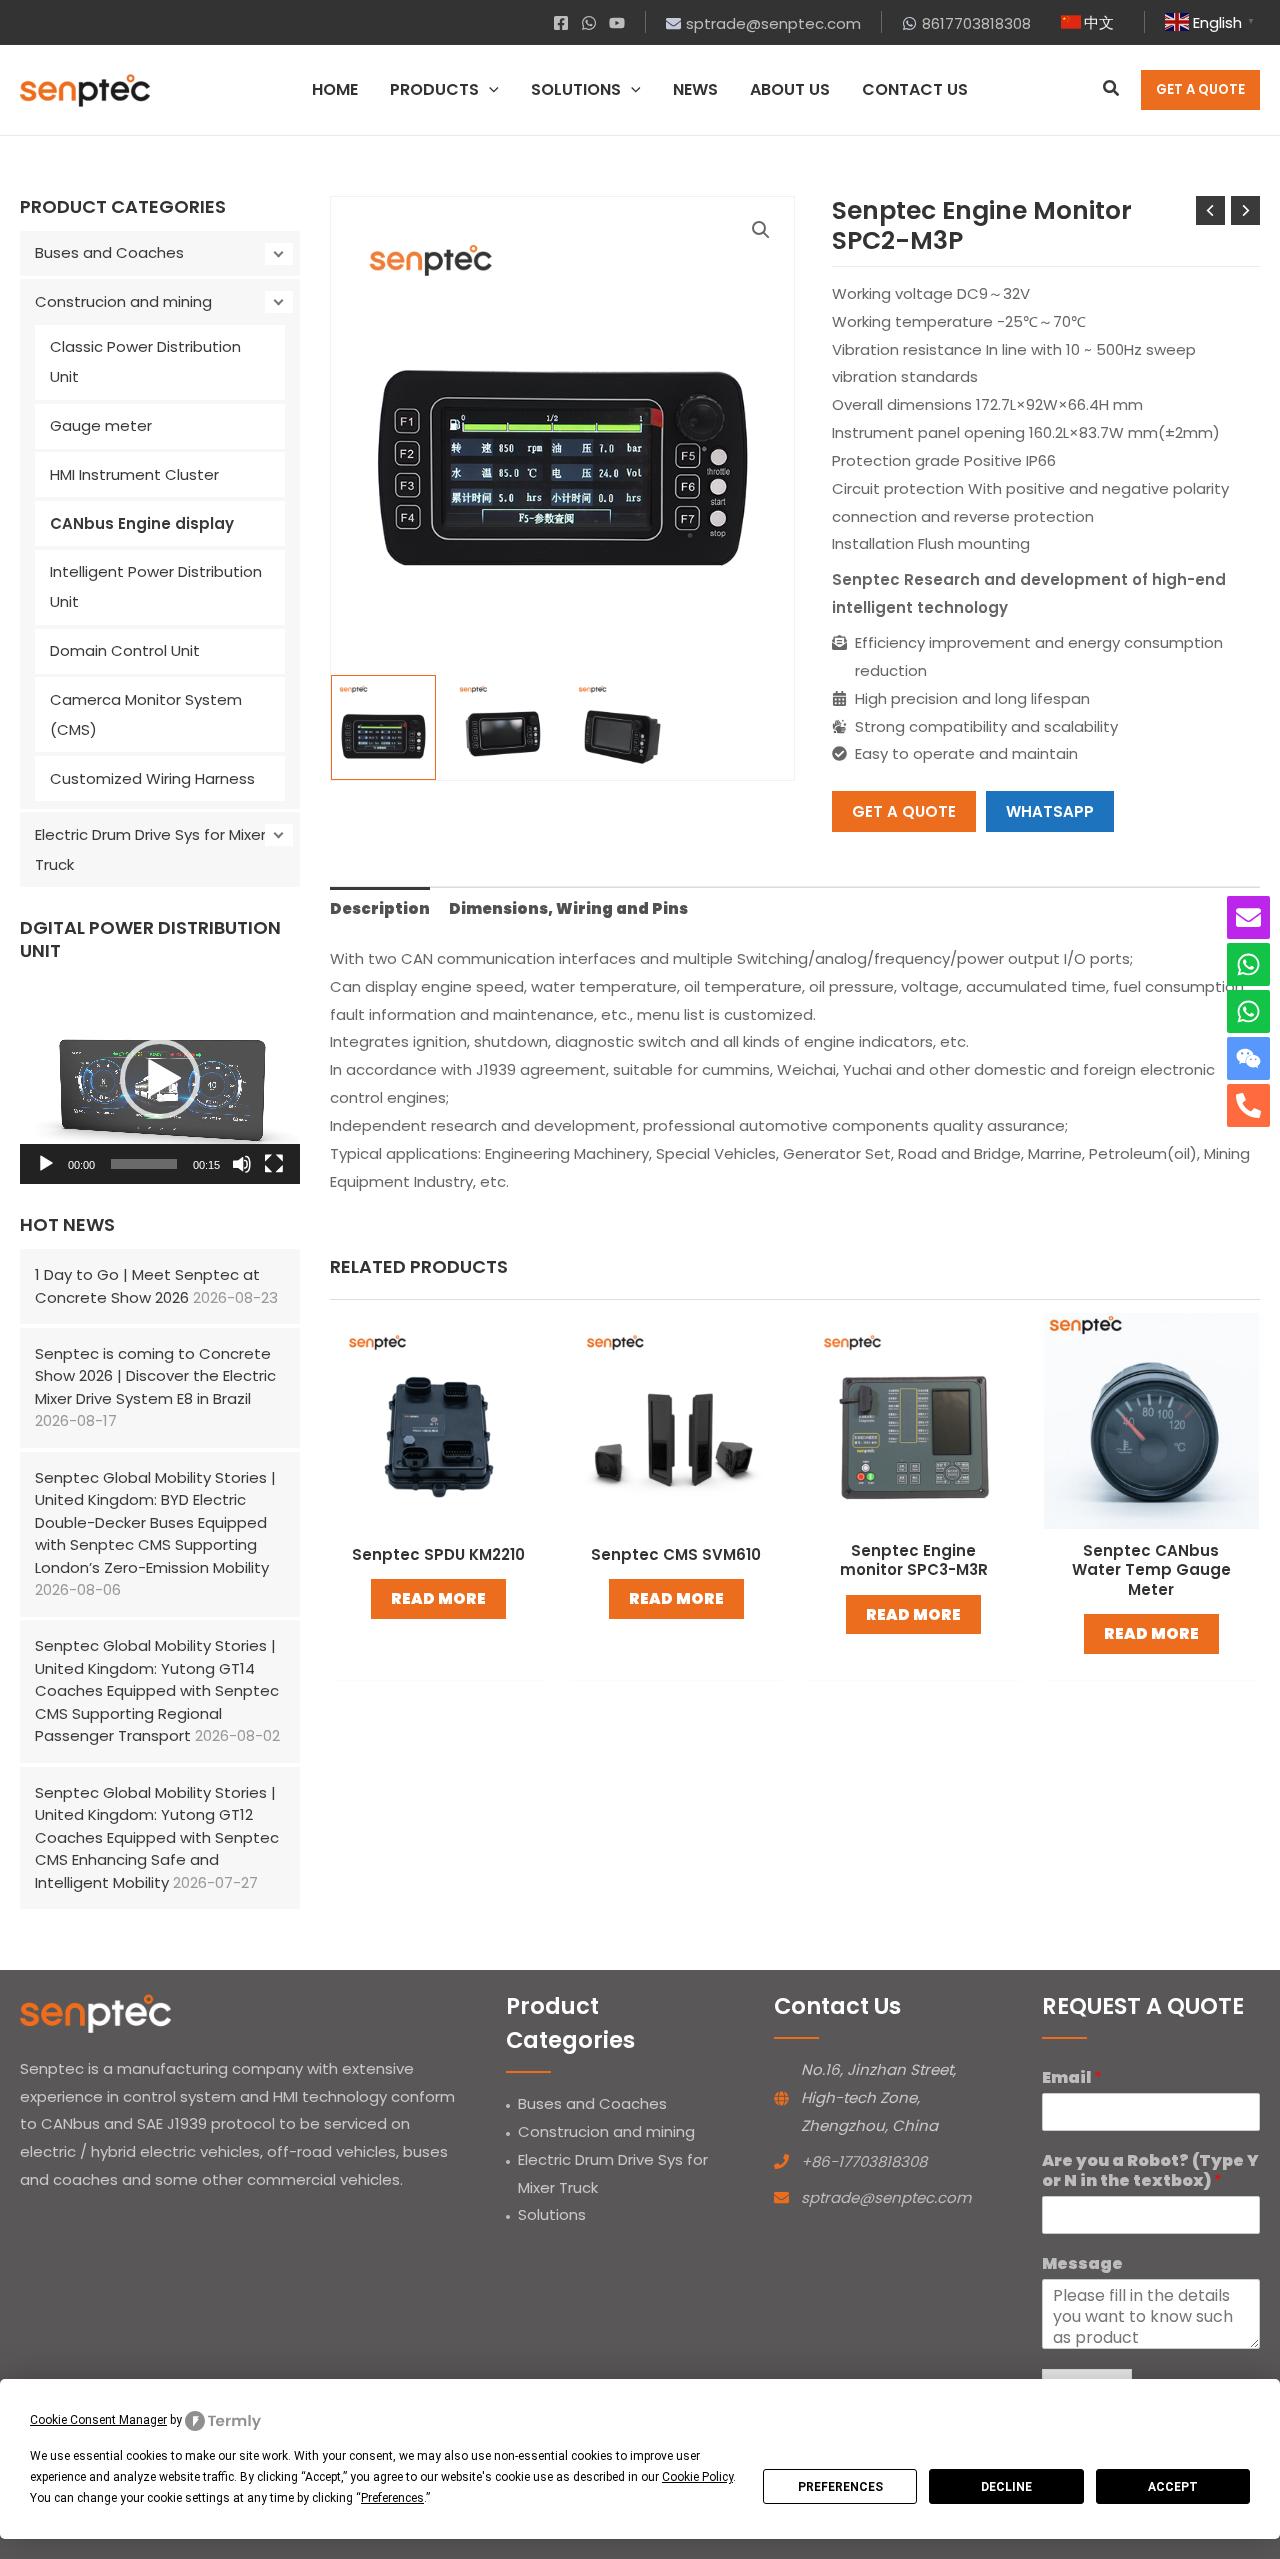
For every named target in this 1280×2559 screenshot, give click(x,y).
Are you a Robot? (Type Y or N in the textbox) (1150, 2172)
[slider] (144, 1164)
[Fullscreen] (274, 1164)
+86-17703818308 (864, 2161)
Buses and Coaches (109, 252)
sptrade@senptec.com (886, 2197)
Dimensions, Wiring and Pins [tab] (568, 908)
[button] (160, 1079)
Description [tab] (380, 908)
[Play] (46, 1164)
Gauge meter (101, 425)
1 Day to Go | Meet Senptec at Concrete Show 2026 (147, 1286)
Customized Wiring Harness (152, 778)
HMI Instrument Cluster (134, 474)
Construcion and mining (123, 301)
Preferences (840, 2487)
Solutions (552, 2214)
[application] (489, 90)
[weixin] (1248, 1058)
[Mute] (242, 1164)
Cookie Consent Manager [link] (98, 2420)
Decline (1006, 2487)
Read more (438, 1598)
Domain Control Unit (125, 650)
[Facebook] (561, 23)
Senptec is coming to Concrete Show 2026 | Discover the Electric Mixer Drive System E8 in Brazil (155, 1376)
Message (1082, 2264)
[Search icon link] (1112, 90)
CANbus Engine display (142, 523)
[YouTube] (617, 23)
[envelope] (1248, 917)
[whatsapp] (1248, 964)
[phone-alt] (1248, 1105)
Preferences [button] (392, 2498)
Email (1072, 2078)
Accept (1173, 2487)
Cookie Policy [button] (697, 2477)
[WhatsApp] (589, 23)
